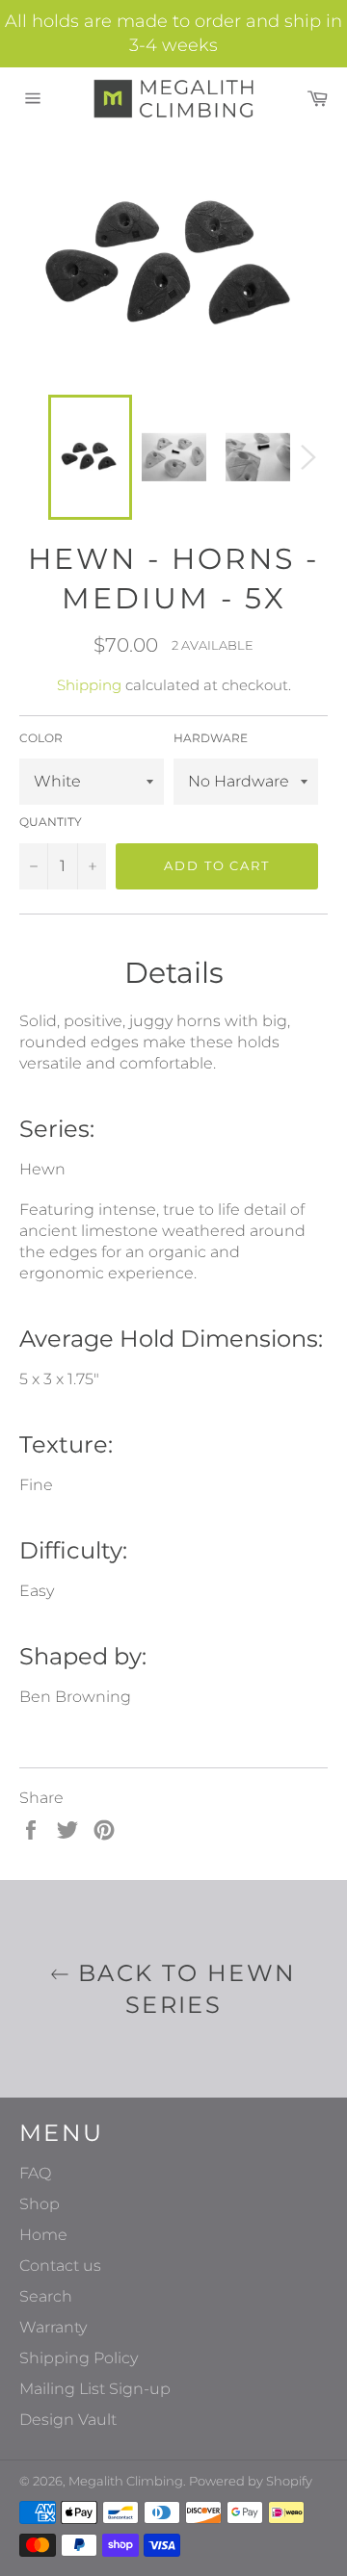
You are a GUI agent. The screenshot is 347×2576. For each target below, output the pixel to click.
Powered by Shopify (251, 2481)
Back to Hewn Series (183, 1989)
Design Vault (68, 2420)
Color (41, 738)
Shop (40, 2204)
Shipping (89, 685)
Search (46, 2296)
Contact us (60, 2266)
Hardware (211, 738)
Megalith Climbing (126, 2481)
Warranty (53, 2327)
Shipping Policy (79, 2358)
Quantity (51, 822)
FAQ (35, 2173)
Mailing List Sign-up (95, 2389)
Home (43, 2235)
